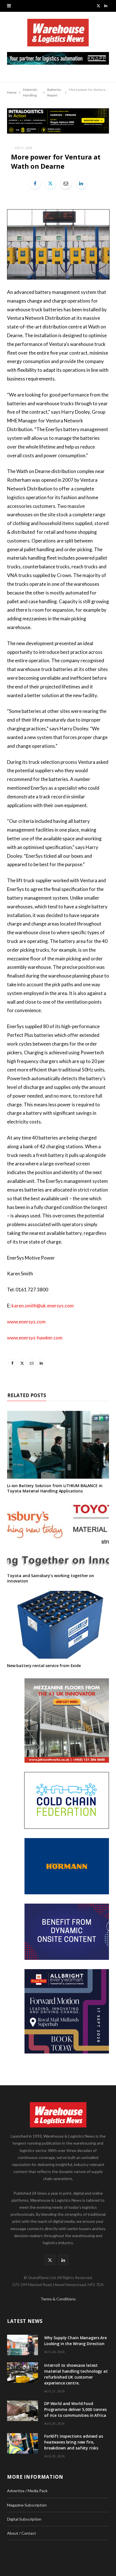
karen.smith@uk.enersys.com (43, 1306)
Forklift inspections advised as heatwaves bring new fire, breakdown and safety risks (74, 2442)
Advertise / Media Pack (27, 2491)
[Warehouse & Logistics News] (58, 35)
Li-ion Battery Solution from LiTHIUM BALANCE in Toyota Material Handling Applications (55, 1488)
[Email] (66, 183)
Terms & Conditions (58, 2299)
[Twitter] (50, 183)
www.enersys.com (26, 1322)
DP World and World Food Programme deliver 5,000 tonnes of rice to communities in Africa (75, 2409)
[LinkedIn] (81, 183)
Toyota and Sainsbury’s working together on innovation (51, 1578)
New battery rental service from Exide (44, 1666)
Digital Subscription (24, 2519)
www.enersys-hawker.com (35, 1338)
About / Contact (22, 2533)
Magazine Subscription (27, 2505)
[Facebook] (35, 183)
